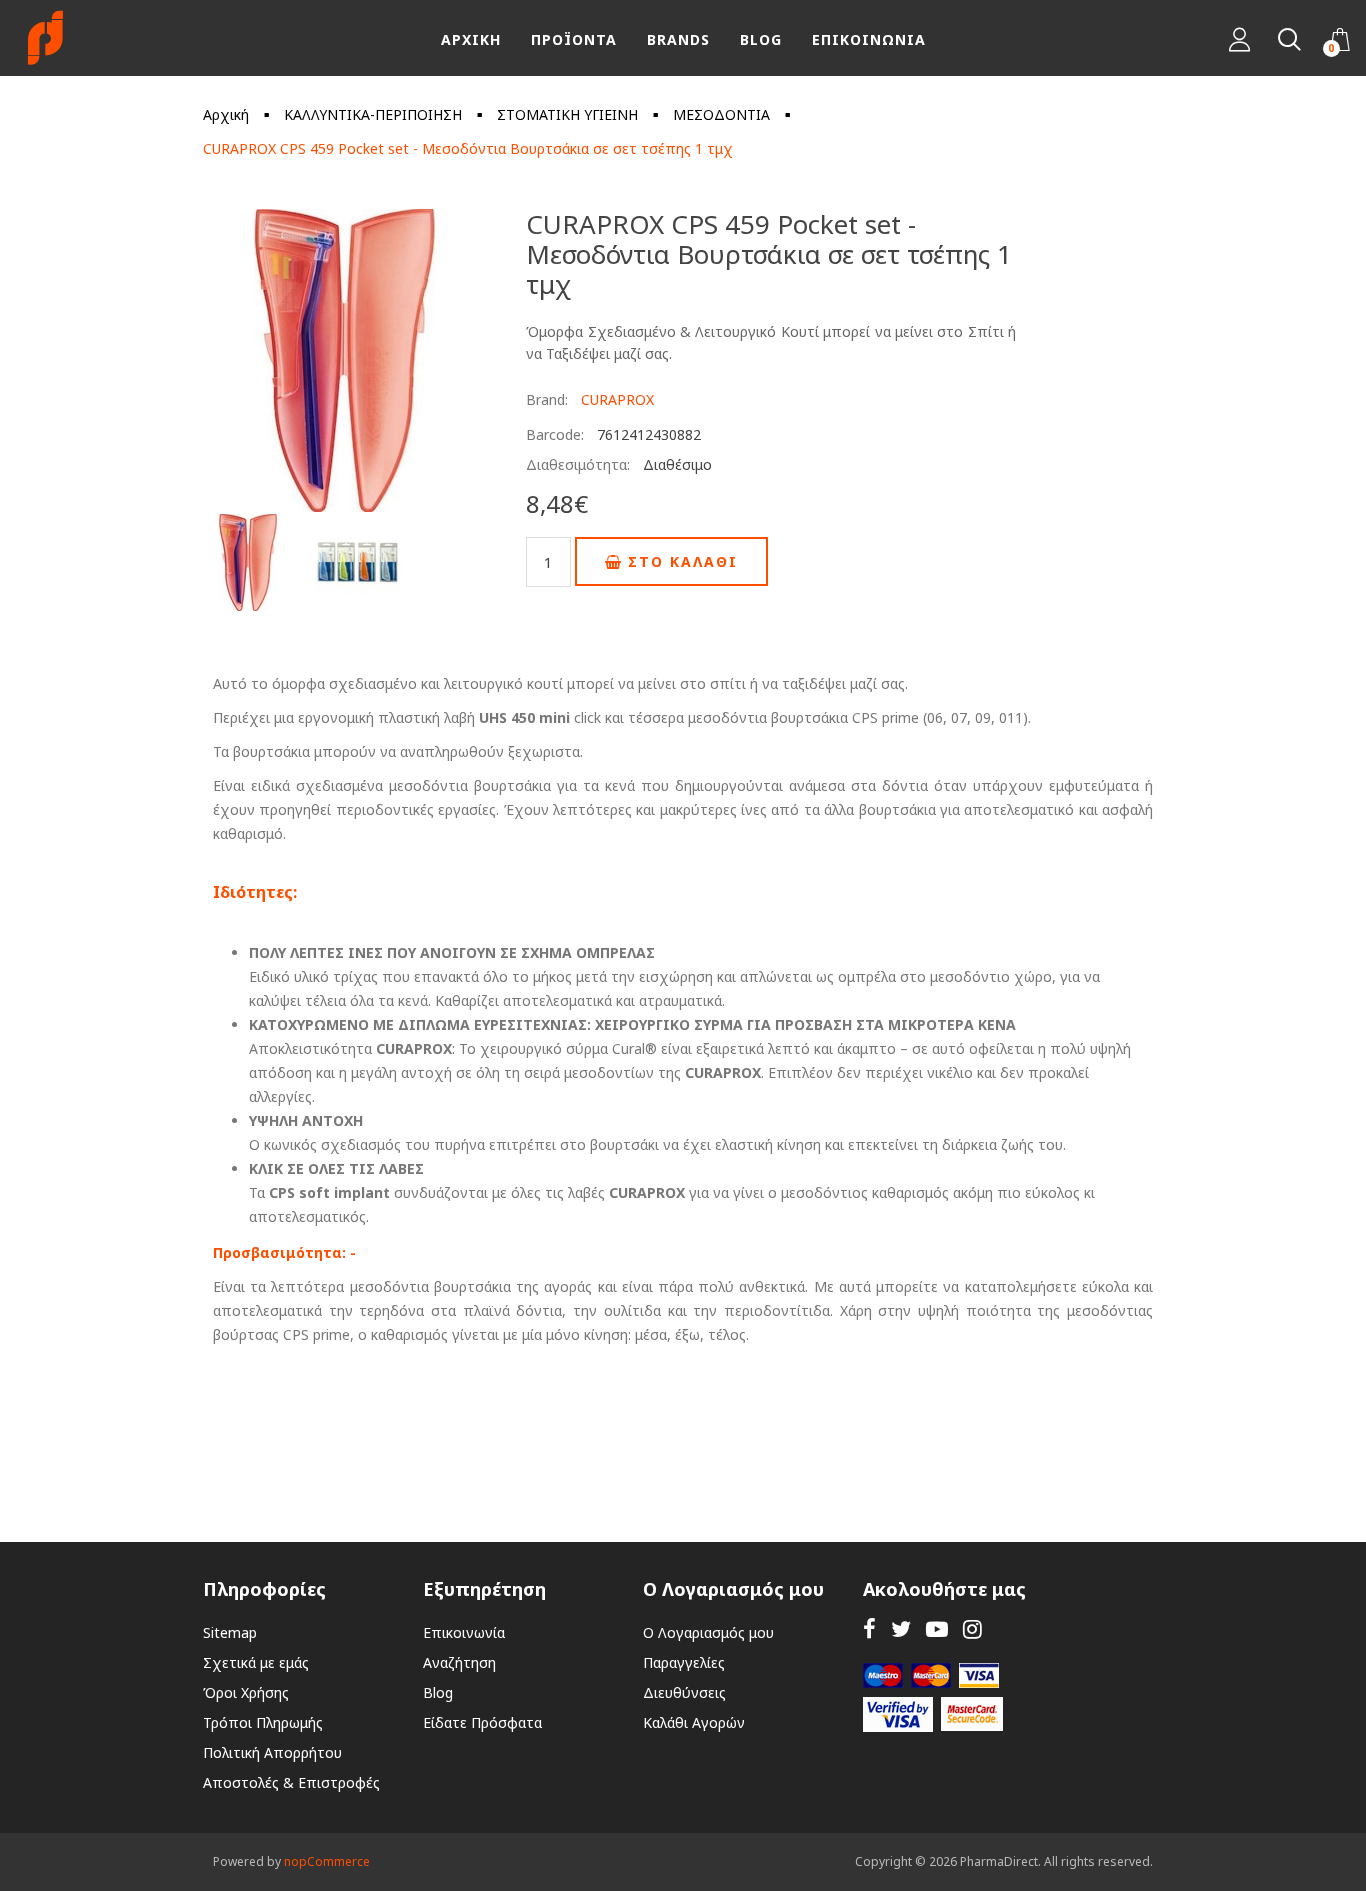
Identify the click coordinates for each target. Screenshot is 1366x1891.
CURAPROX (617, 399)
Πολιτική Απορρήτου (272, 1752)
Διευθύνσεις (684, 1692)
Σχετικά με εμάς (256, 1662)
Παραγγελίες (684, 1662)
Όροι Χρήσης (246, 1692)
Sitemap (230, 1632)
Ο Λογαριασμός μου (708, 1632)
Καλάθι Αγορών (694, 1722)
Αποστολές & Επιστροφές (291, 1782)
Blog (438, 1692)
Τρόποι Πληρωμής (263, 1722)
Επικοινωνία (464, 1632)
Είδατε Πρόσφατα (482, 1722)
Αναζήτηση (459, 1662)
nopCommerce (327, 1861)
